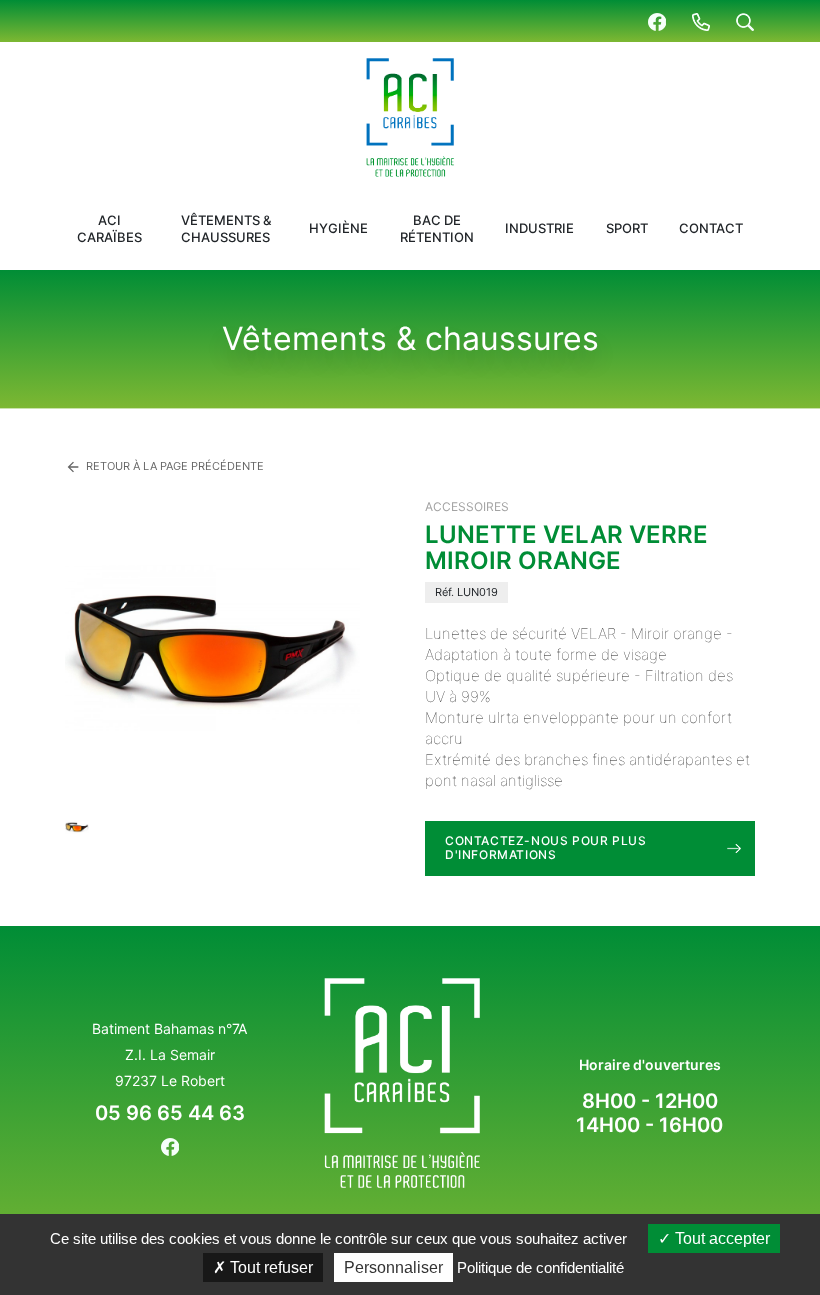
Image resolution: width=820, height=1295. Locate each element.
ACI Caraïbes (109, 228)
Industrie (539, 228)
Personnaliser (393, 1267)
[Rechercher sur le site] (745, 21)
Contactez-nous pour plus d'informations (545, 847)
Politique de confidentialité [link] (540, 1267)
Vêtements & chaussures (226, 228)
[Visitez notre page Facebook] (657, 21)
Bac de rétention (437, 228)
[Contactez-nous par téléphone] (701, 21)
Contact (711, 228)
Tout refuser (269, 1267)
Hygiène (338, 228)
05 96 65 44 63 (170, 1113)
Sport (627, 228)
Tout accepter (720, 1238)
